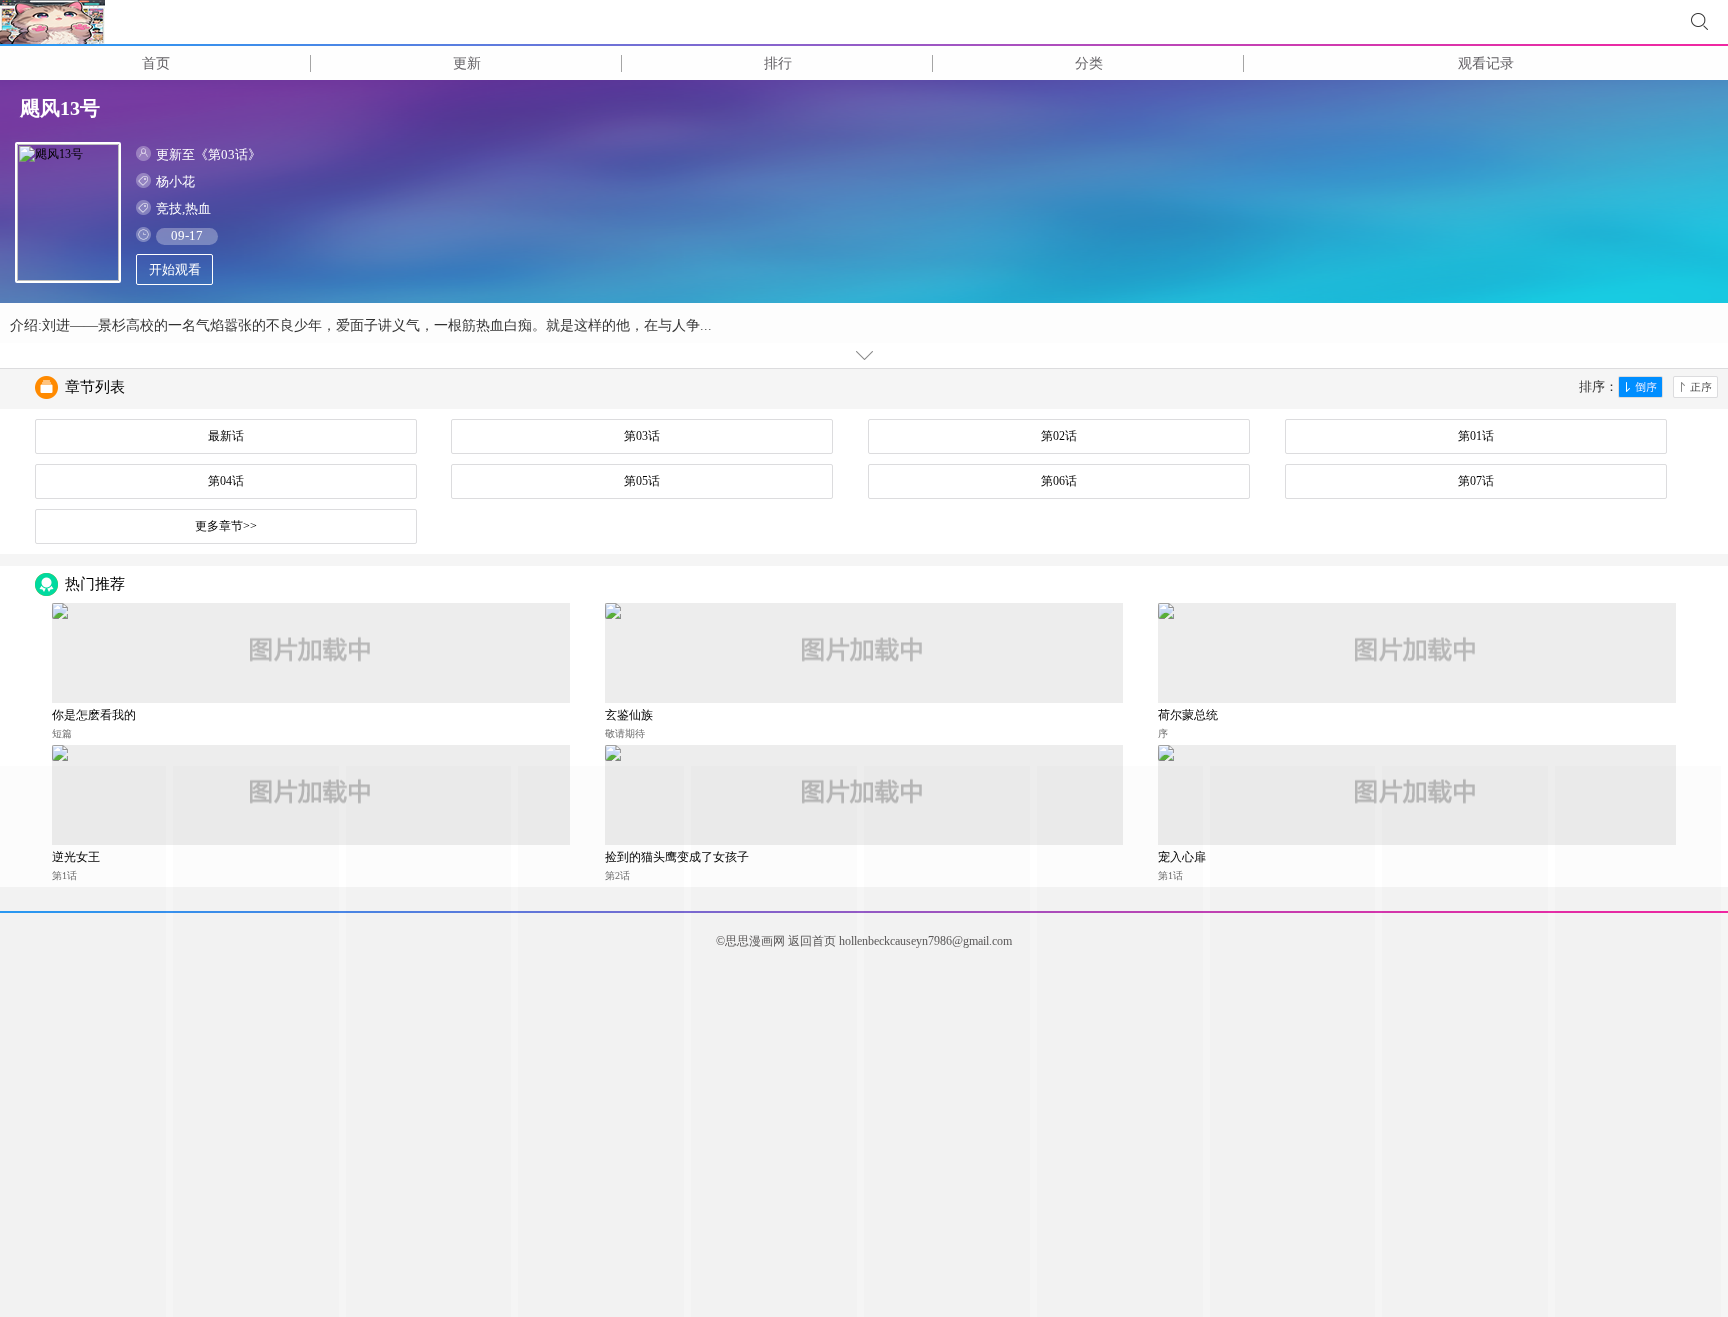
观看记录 (1486, 63)
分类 (1089, 63)
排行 (778, 63)
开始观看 (175, 269)
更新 (467, 63)
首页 (156, 63)
